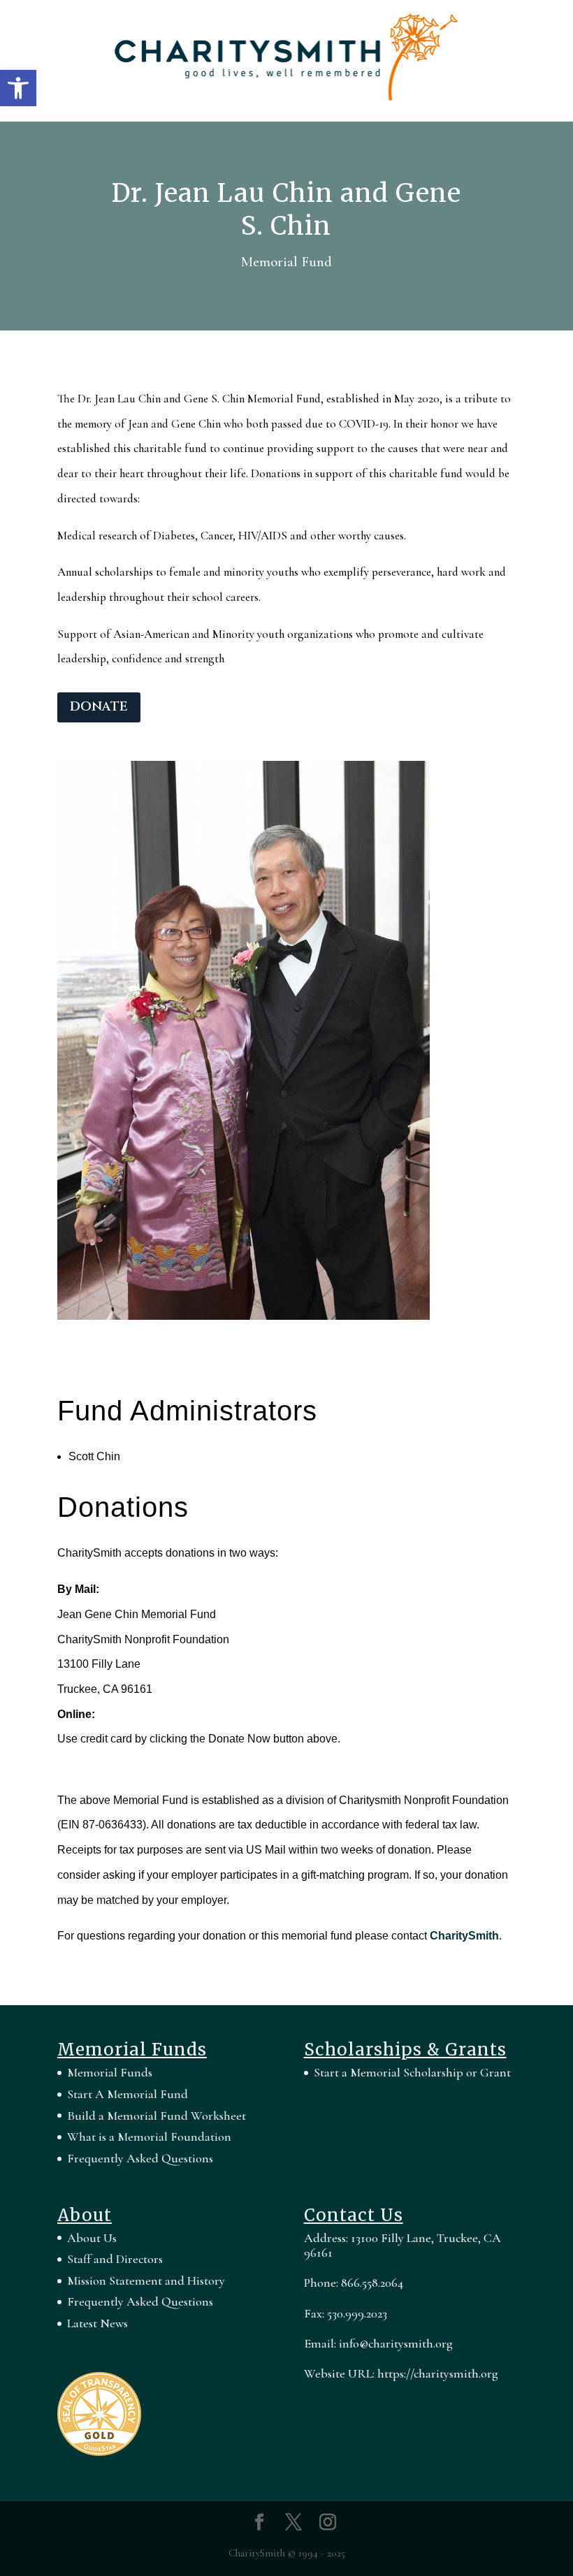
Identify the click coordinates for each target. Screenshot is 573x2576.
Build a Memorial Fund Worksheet (157, 2116)
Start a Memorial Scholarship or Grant (412, 2072)
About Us (92, 2238)
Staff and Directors (115, 2259)
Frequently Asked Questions (140, 2158)
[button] (18, 88)
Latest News (97, 2323)
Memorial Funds (110, 2072)
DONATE (99, 707)
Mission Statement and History (146, 2280)
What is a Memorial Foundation (149, 2137)
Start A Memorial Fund (128, 2094)
